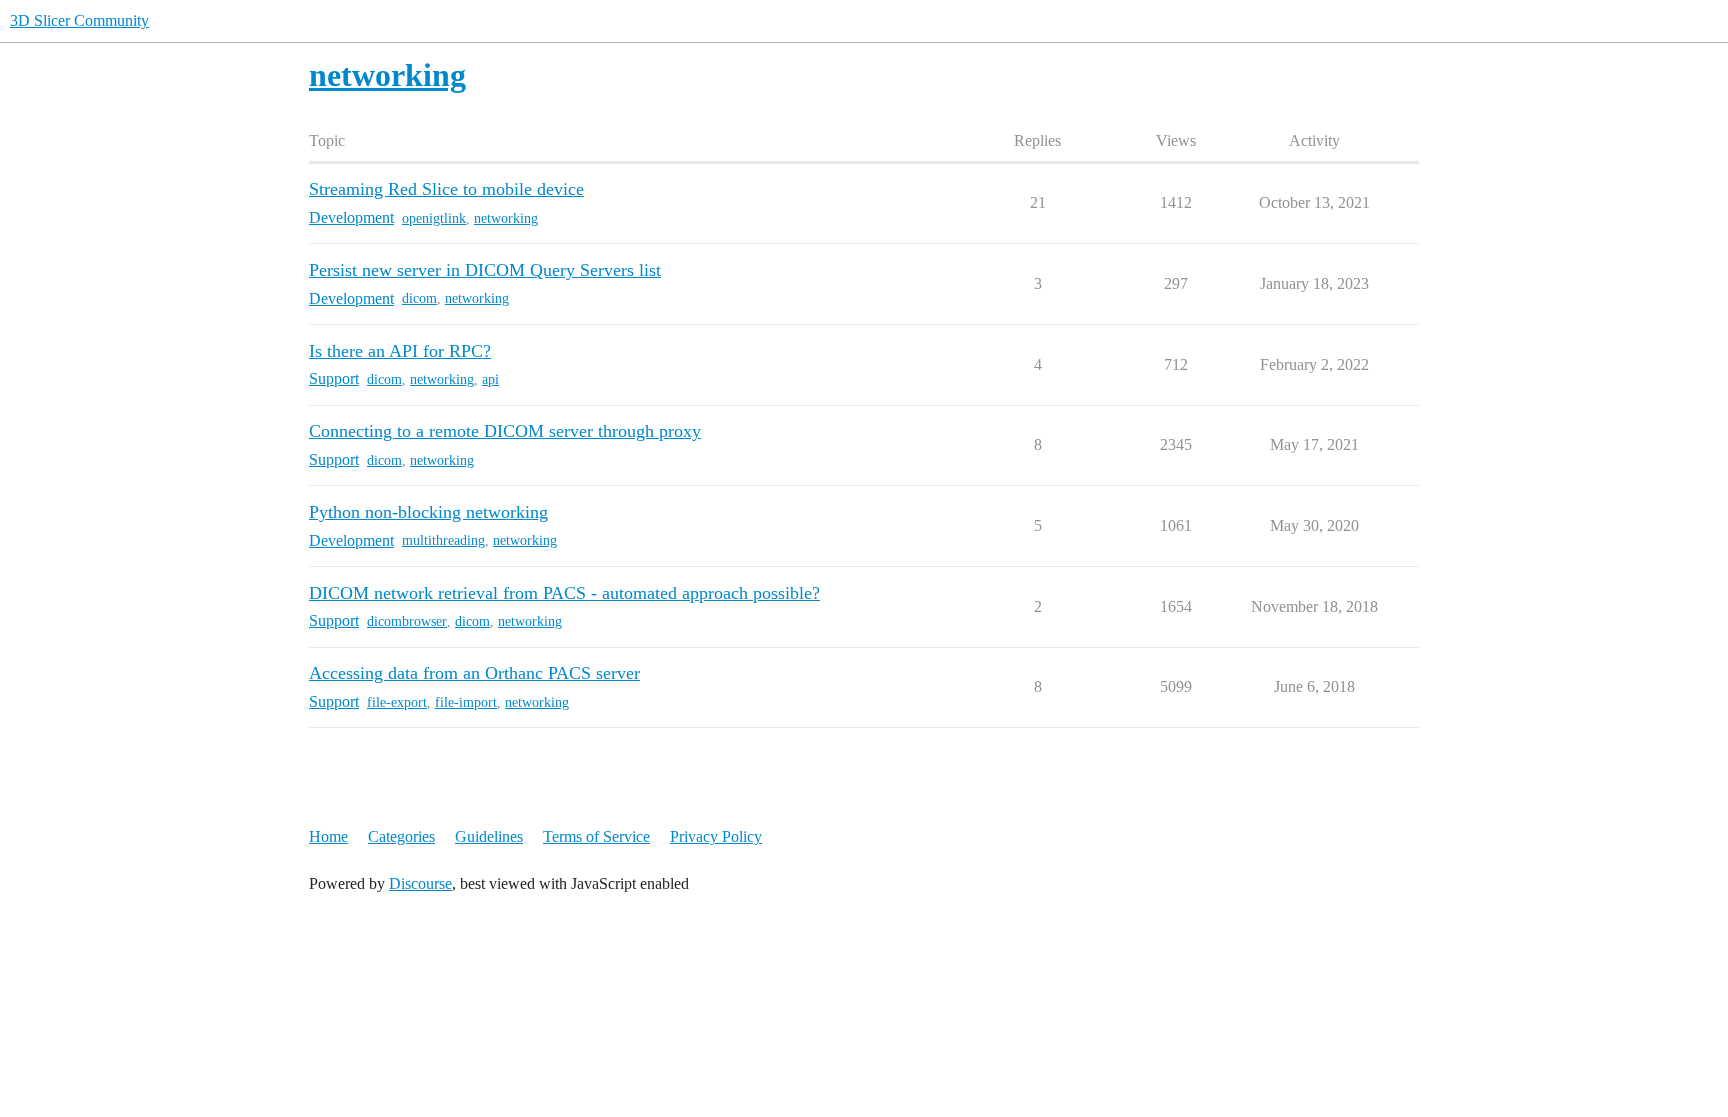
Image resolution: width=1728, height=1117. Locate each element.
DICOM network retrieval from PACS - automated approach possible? (564, 593)
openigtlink (434, 218)
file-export (397, 702)
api (490, 379)
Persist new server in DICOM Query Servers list (485, 270)
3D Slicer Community (79, 20)
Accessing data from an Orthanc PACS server (474, 673)
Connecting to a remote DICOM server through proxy (505, 431)
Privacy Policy (716, 836)
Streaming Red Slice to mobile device (446, 189)
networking (506, 218)
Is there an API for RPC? (400, 351)
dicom (419, 298)
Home (328, 836)
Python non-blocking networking (428, 512)
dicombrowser (407, 621)
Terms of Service (596, 836)
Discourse (420, 883)
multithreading (443, 540)
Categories (401, 836)
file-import (466, 702)
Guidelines (489, 836)
